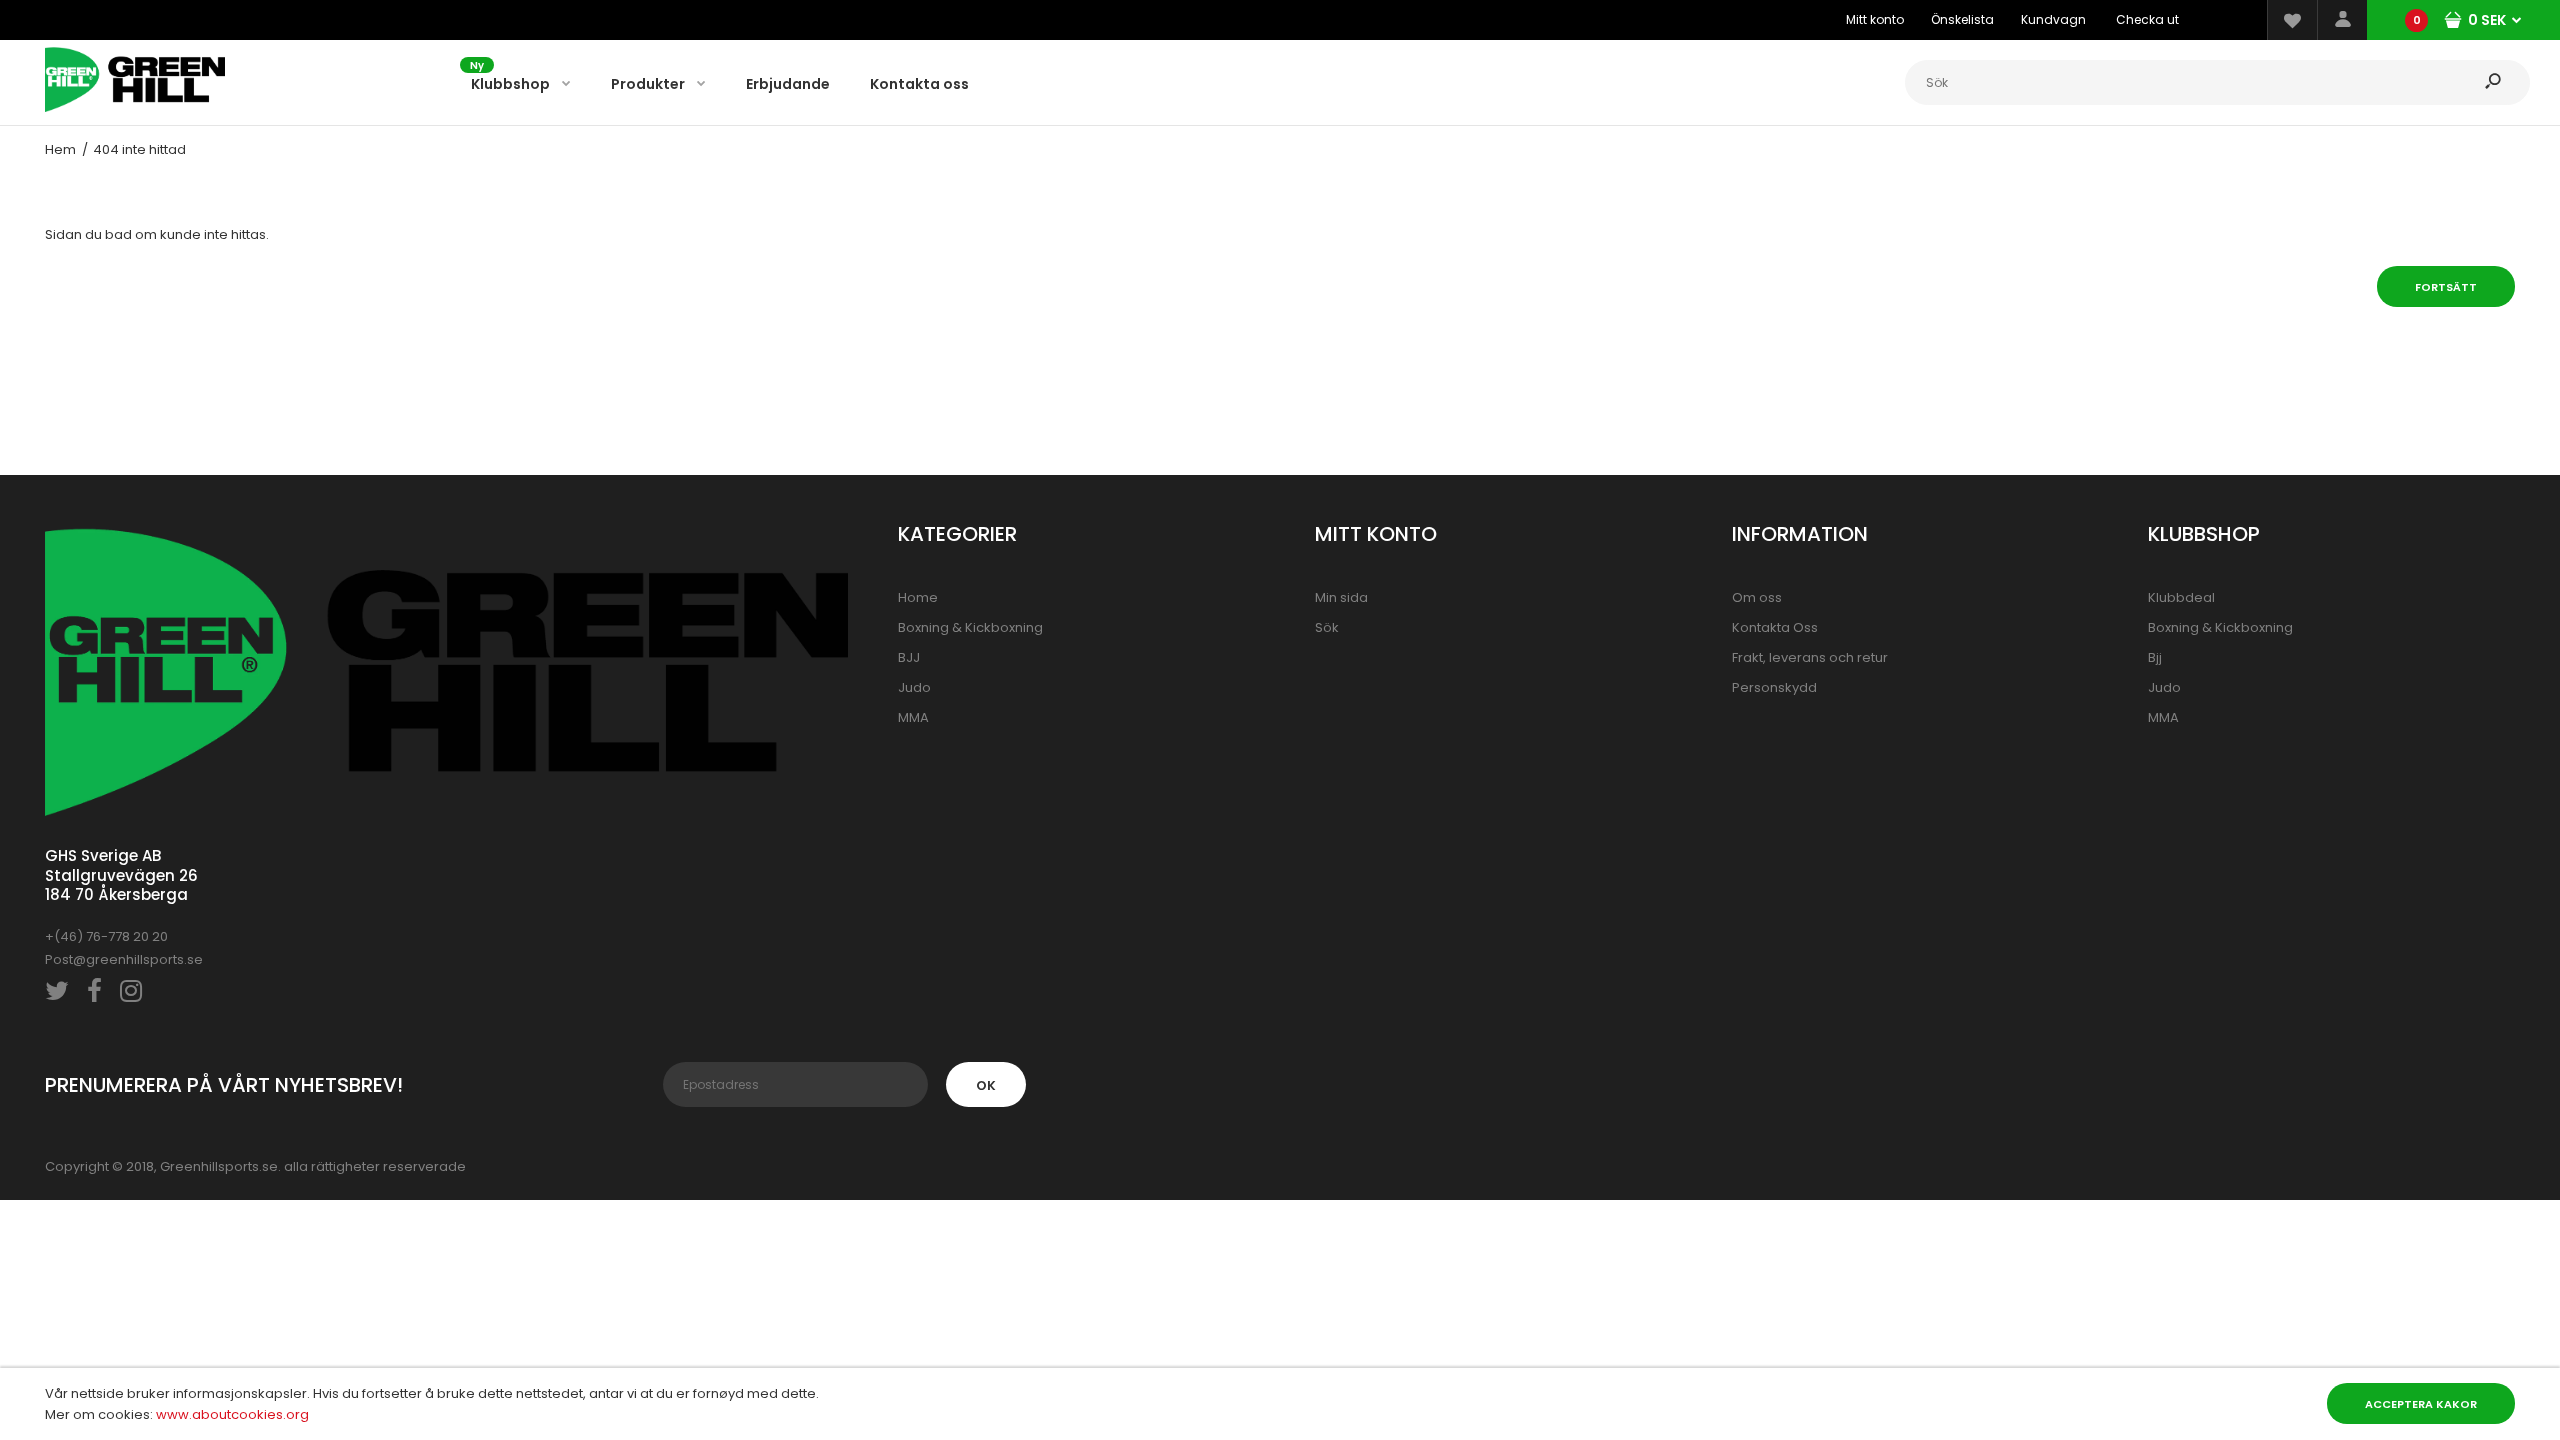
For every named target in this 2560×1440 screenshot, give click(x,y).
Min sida (1341, 597)
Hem (60, 149)
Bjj (2155, 657)
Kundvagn (2053, 19)
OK (986, 1085)
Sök (1327, 627)
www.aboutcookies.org (232, 1414)
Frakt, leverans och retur (1810, 657)
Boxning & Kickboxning (970, 627)
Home (918, 597)
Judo (914, 687)
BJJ (909, 657)
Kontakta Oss (1775, 627)
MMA (913, 717)
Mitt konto (1875, 19)
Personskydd (1774, 687)
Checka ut (2147, 19)
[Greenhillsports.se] (135, 107)
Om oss (1757, 597)
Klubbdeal (2181, 597)
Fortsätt (2446, 287)
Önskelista (1962, 19)
